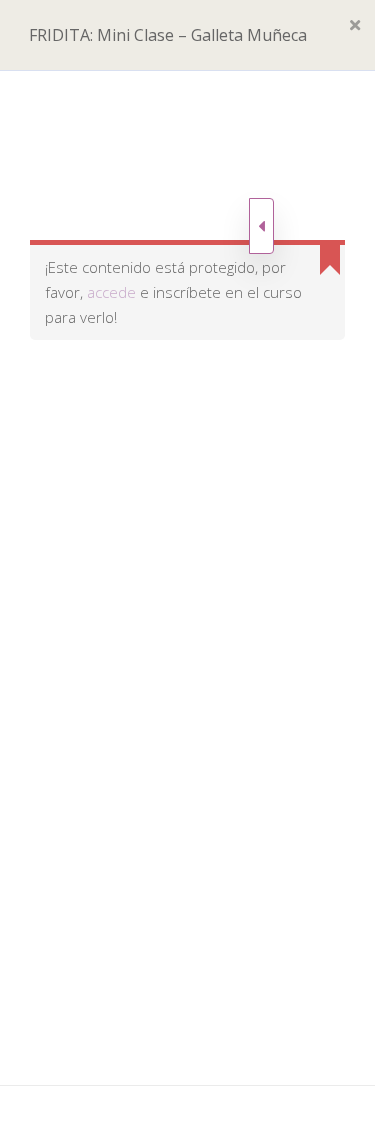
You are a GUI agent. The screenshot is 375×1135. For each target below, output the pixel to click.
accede (111, 292)
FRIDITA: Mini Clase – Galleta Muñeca (168, 35)
